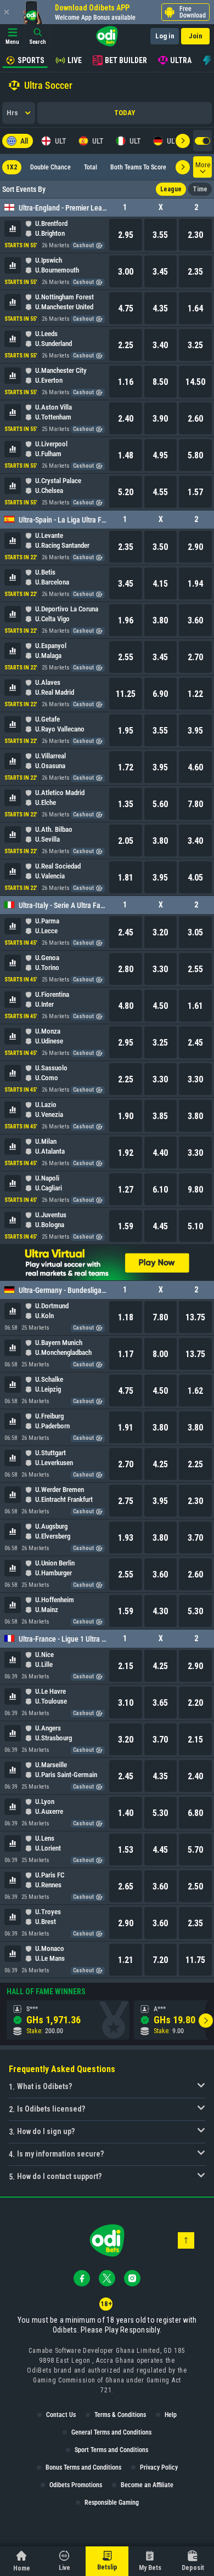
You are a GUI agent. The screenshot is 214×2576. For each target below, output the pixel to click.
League (171, 189)
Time (200, 189)
